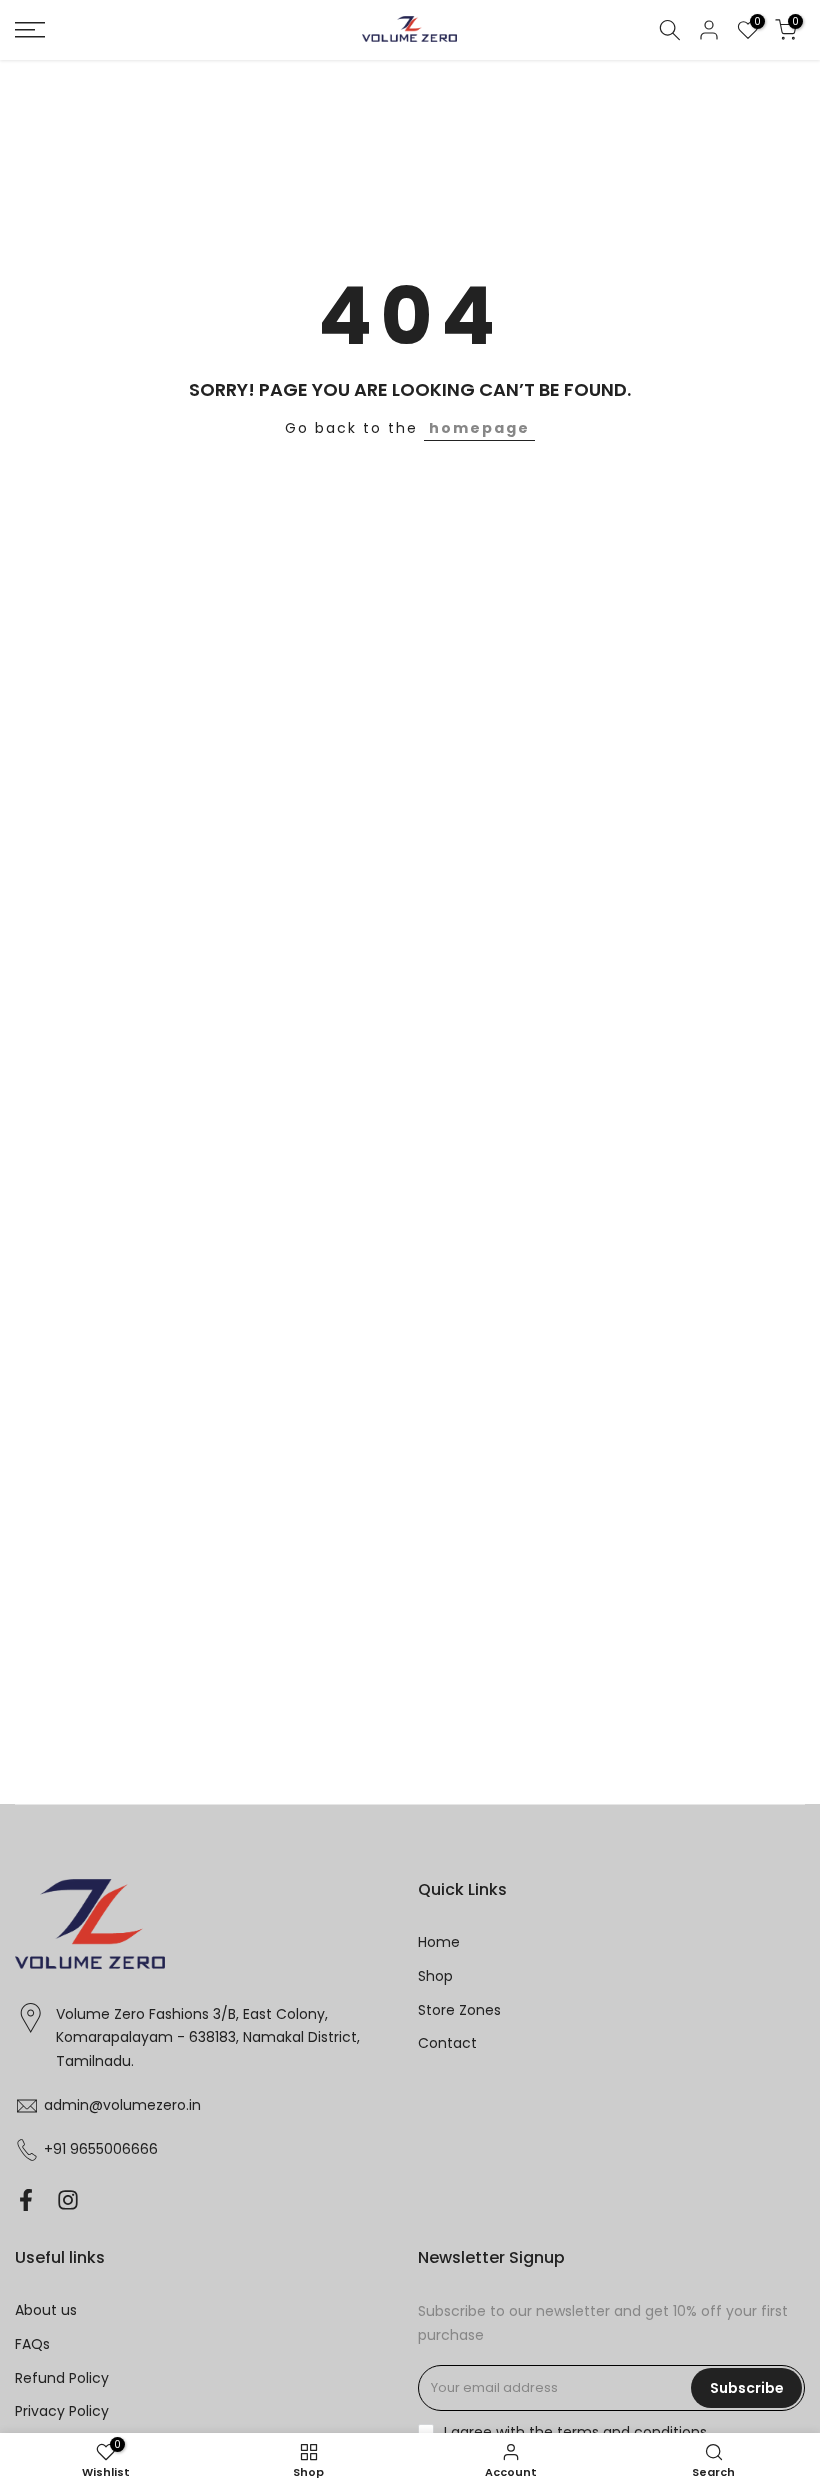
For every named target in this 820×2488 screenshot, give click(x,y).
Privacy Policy (62, 2411)
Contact (447, 2043)
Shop (435, 1976)
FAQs (32, 2344)
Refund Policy (62, 2378)
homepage (479, 428)
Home (439, 1942)
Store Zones (459, 2010)
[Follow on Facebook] (26, 2199)
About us (46, 2310)
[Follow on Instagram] (68, 2199)
